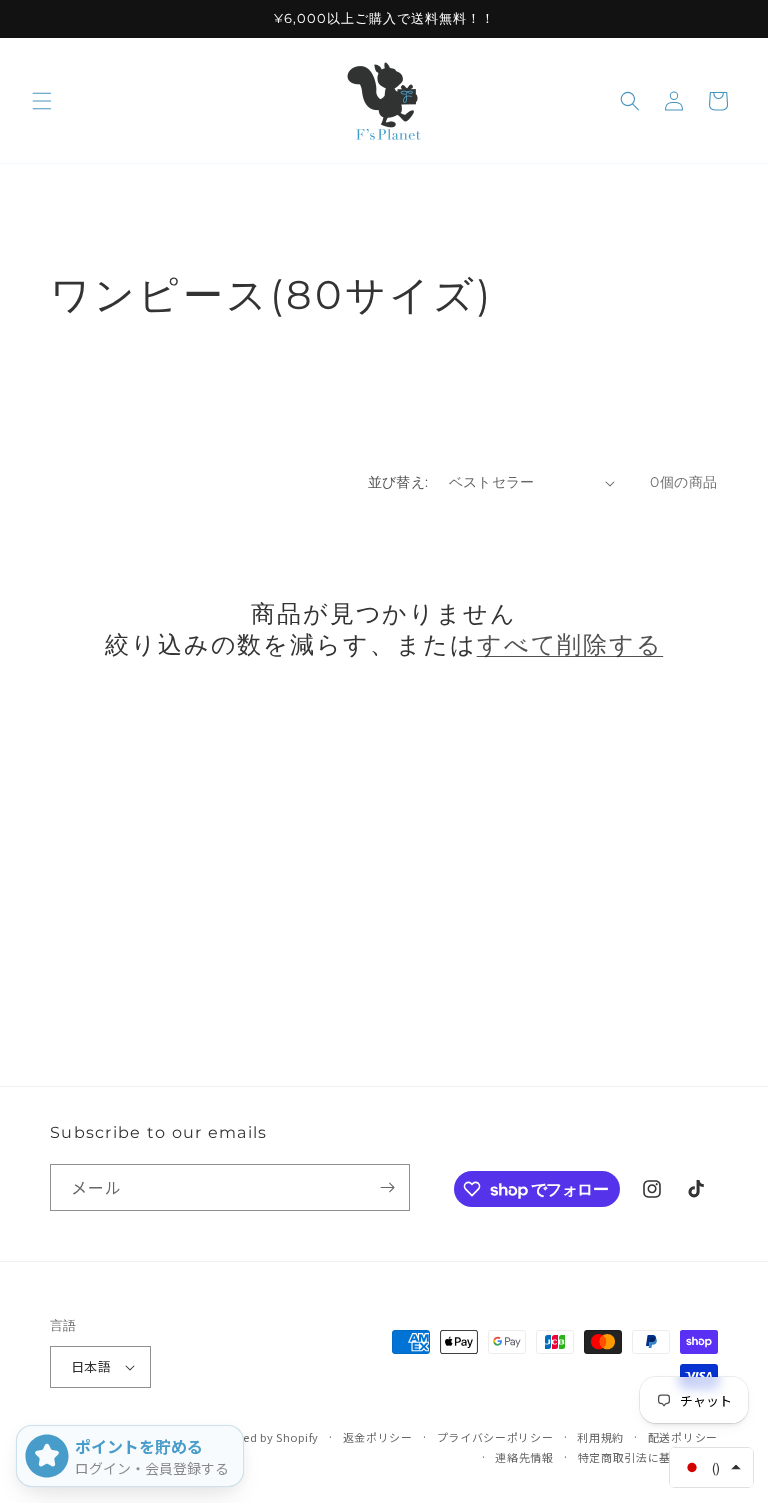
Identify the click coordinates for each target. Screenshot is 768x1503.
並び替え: (398, 482)
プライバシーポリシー (495, 1437)
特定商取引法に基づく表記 (648, 1457)
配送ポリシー (683, 1437)
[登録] (387, 1187)
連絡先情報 (524, 1457)
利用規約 (600, 1437)
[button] (42, 101)
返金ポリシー (378, 1437)
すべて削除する (570, 644)
